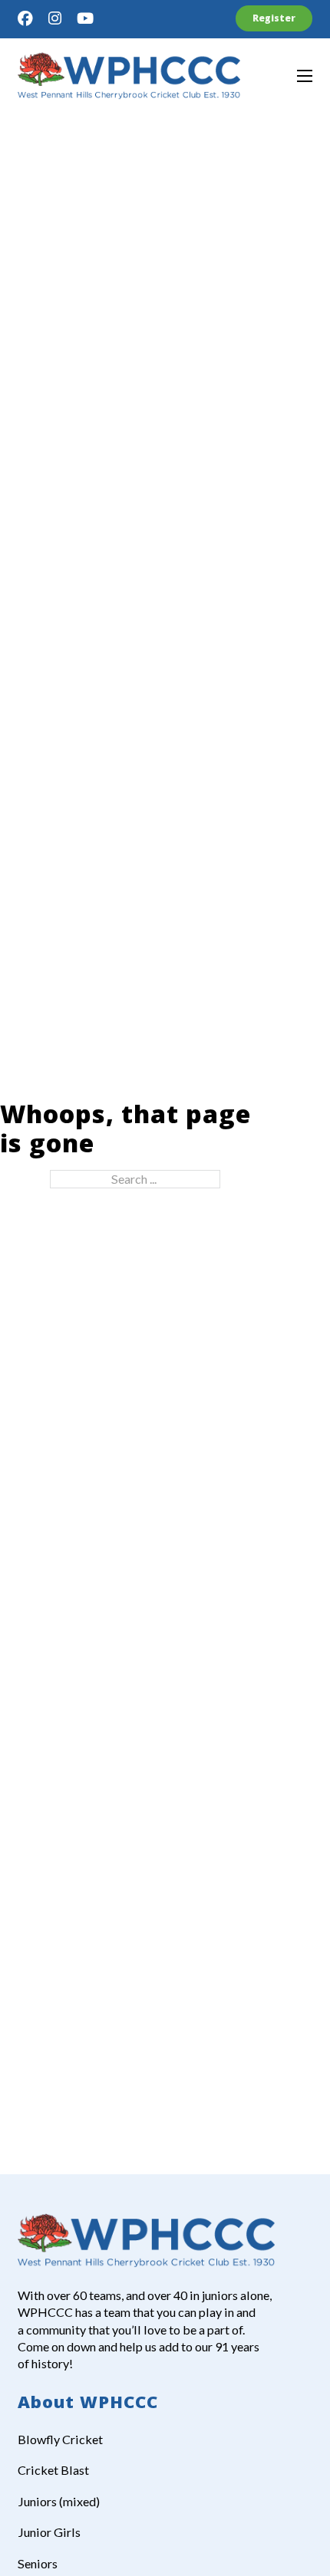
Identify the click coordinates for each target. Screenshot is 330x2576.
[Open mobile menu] (305, 76)
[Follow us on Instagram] (55, 18)
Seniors (38, 2563)
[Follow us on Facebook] (25, 18)
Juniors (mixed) (59, 2501)
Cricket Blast (53, 2470)
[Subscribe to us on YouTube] (85, 18)
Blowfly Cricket (60, 2439)
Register (274, 18)
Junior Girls (49, 2532)
